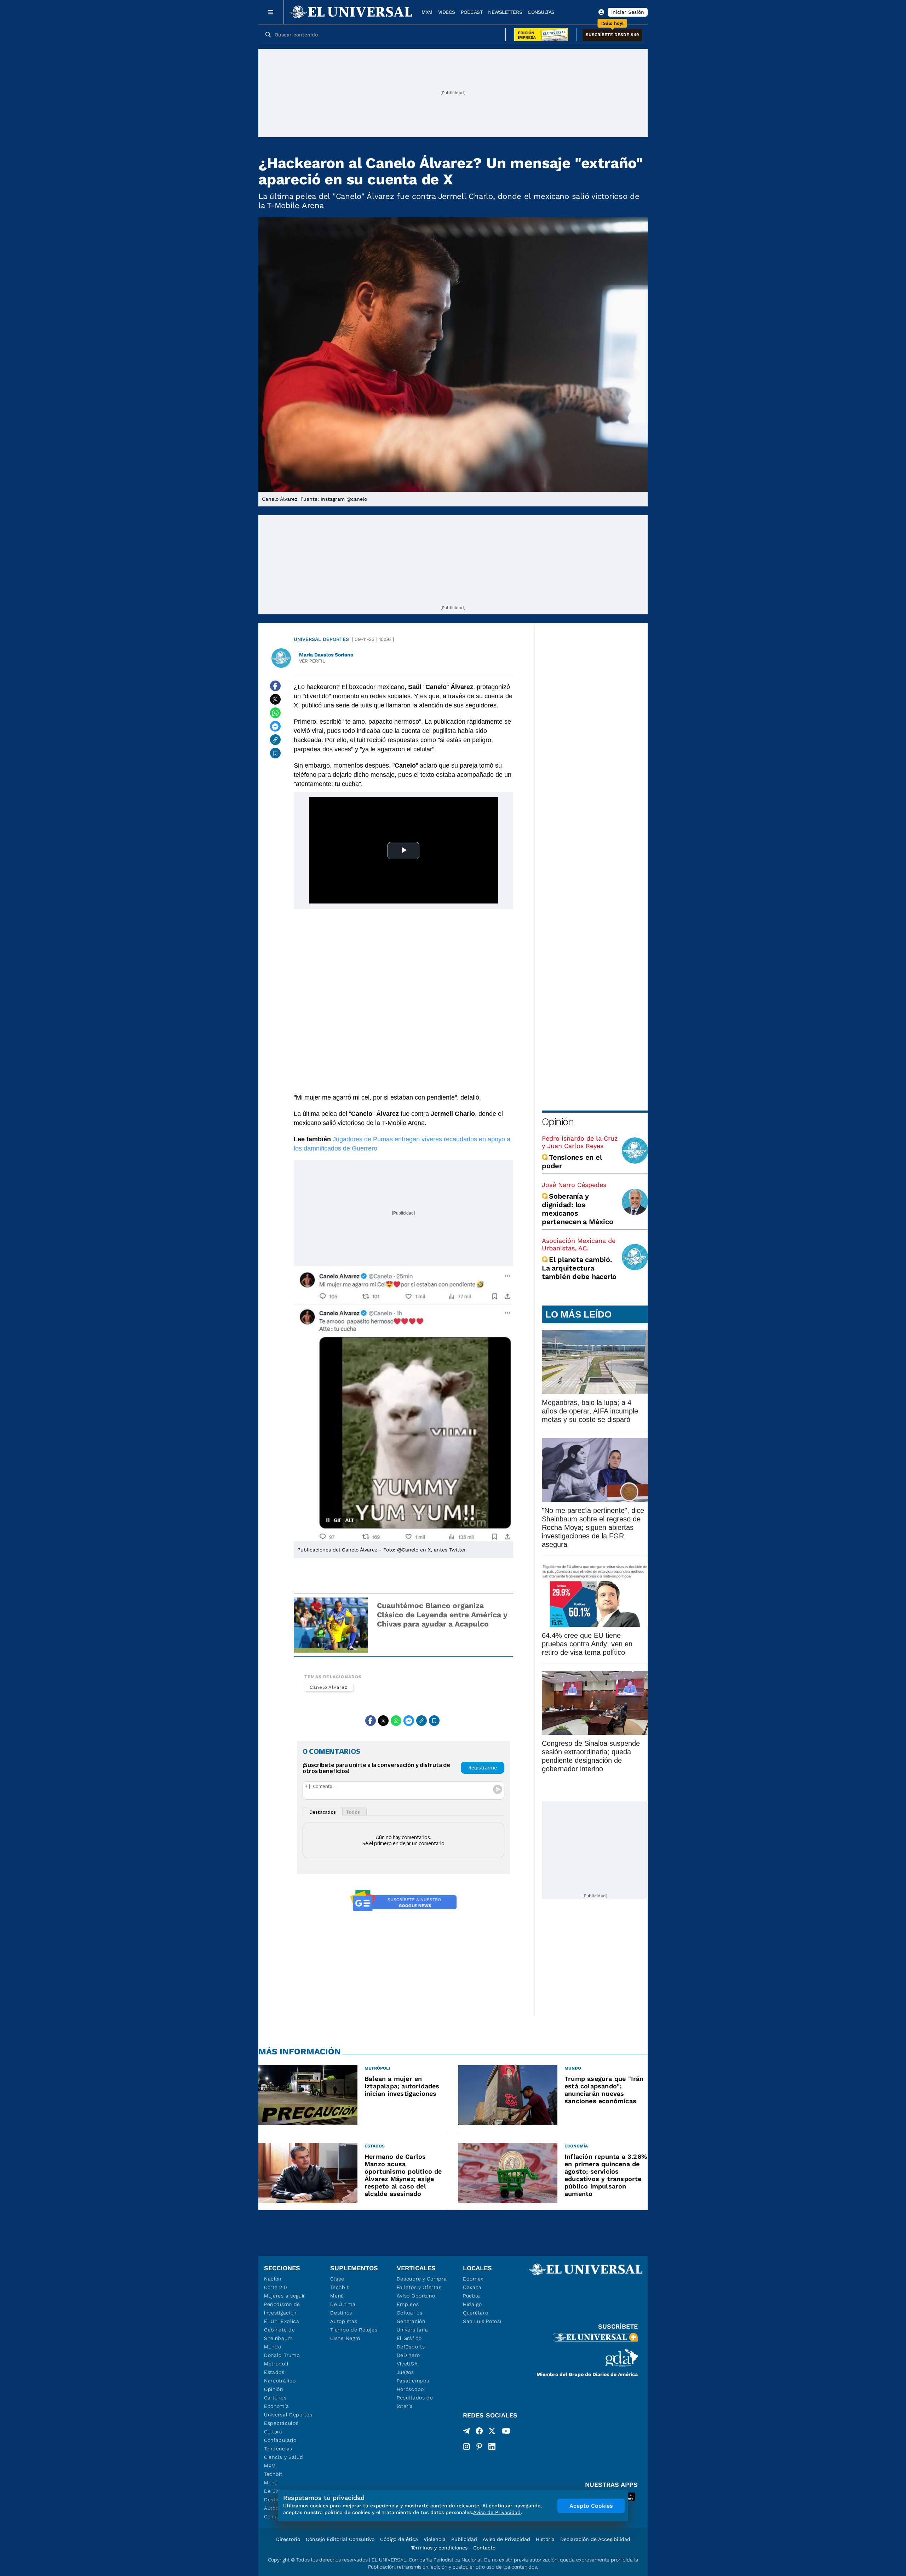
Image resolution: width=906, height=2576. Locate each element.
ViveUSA (407, 2364)
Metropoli (276, 2364)
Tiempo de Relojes (354, 2330)
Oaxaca (472, 2287)
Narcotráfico (280, 2381)
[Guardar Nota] (275, 753)
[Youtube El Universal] (506, 2432)
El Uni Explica (282, 2321)
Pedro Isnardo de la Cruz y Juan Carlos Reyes (580, 1142)
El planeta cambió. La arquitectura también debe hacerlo (579, 1268)
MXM (427, 12)
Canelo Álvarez (329, 1687)
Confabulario (280, 2440)
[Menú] (271, 12)
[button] (612, 35)
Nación (273, 2279)
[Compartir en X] (275, 699)
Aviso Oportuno (416, 2296)
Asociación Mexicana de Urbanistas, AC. (579, 1244)
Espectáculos (281, 2423)
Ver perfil (312, 661)
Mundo (273, 2347)
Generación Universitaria (412, 2325)
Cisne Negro (345, 2338)
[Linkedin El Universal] (492, 2446)
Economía (277, 2406)
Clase (337, 2279)
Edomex (473, 2279)
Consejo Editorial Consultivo (340, 2539)
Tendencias (278, 2449)
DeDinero (408, 2355)
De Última (343, 2304)
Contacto (484, 2548)
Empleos (408, 2304)
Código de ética (399, 2539)
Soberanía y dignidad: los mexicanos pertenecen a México (577, 1209)
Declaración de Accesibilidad (595, 2539)
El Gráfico (409, 2338)
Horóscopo (410, 2389)
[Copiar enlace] (275, 740)
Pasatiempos (413, 2381)
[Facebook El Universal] (479, 2432)
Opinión (558, 1122)
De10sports (411, 2347)
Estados (274, 2372)
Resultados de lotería (415, 2402)
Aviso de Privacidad (506, 2539)
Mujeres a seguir (285, 2296)
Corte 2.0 (276, 2287)
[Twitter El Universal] (492, 2432)
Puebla (472, 2296)
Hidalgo (472, 2304)
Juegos (405, 2372)
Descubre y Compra (422, 2279)
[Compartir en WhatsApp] (275, 713)
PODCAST (472, 12)
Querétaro (475, 2313)
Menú (271, 2483)
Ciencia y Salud (284, 2457)
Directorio (288, 2539)
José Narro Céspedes (574, 1185)
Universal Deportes (321, 639)
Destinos (341, 2313)
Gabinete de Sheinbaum (280, 2334)
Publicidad (464, 2539)
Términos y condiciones (439, 2548)
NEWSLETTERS (505, 12)
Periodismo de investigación (282, 2308)
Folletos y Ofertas (419, 2287)
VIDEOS (447, 12)
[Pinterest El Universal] (479, 2446)
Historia (545, 2539)
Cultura (273, 2432)
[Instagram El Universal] (466, 2446)
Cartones (275, 2398)
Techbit (273, 2474)
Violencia (435, 2539)
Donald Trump (282, 2355)
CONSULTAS (541, 12)
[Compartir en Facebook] (275, 686)
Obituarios (410, 2313)
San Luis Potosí (482, 2321)
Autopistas (344, 2321)
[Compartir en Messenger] (275, 726)
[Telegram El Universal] (466, 2432)
